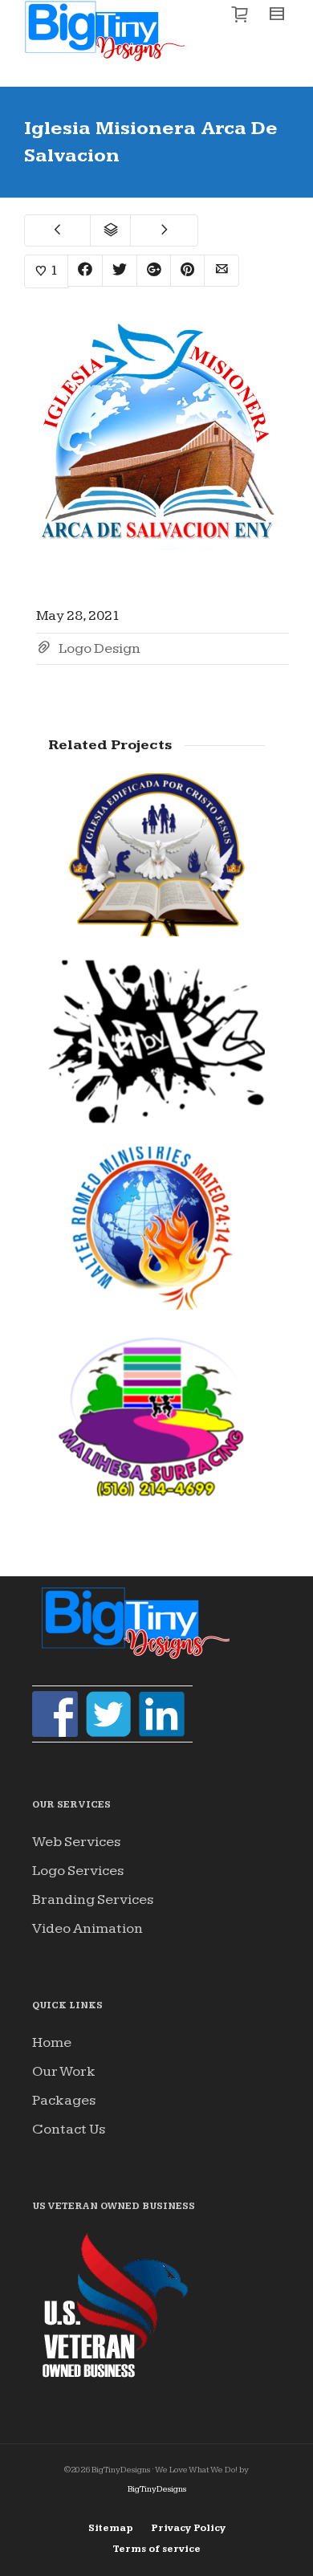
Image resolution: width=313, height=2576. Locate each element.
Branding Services (93, 1899)
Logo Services (78, 1871)
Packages (64, 2100)
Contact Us (69, 2129)
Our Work (64, 2071)
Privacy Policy (188, 2528)
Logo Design (100, 648)
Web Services (76, 1842)
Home (52, 2042)
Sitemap (111, 2528)
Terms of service (157, 2549)
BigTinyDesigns (157, 2489)
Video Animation (87, 1928)
